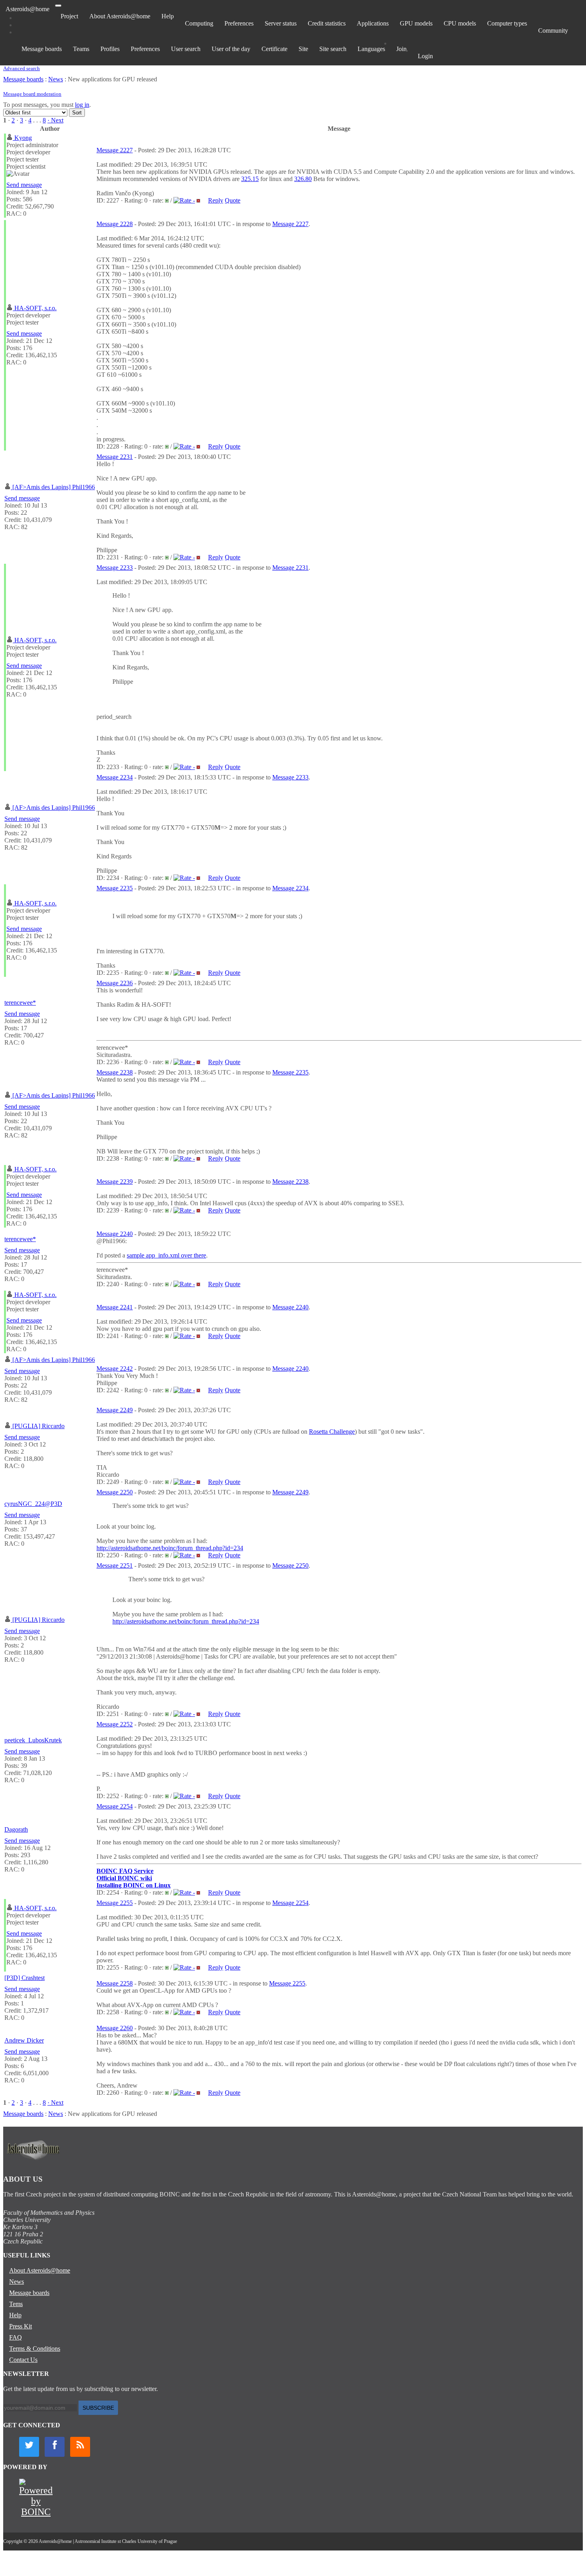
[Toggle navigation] (58, 6)
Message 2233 (115, 568)
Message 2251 (115, 1565)
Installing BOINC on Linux (134, 1885)
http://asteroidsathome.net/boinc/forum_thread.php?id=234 (170, 1548)
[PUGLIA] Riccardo (38, 1426)
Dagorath (16, 1829)
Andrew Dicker (24, 2040)
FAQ (16, 2337)
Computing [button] (199, 23)
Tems (16, 2304)
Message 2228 (115, 224)
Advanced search (22, 68)
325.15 (250, 179)
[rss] (80, 2447)
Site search (333, 49)
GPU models (416, 23)
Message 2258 (115, 1983)
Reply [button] (216, 200)
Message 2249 (115, 1410)
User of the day (231, 49)
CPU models (460, 23)
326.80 (303, 179)
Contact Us (23, 2360)
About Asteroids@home (120, 16)
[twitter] (29, 2447)
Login (425, 56)
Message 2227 (115, 150)
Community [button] (553, 31)
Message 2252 (115, 1724)
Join (401, 49)
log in (82, 105)
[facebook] (55, 2447)
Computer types (507, 23)
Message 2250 (115, 1492)
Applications (373, 23)
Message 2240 (115, 1234)
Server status (281, 23)
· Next (55, 120)
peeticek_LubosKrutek (33, 1740)
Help (168, 16)
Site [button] (303, 49)
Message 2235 (115, 888)
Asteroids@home (28, 9)
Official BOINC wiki (124, 1878)
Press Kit (21, 2326)
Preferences (239, 23)
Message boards (42, 49)
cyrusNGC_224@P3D (33, 1504)
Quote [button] (233, 200)
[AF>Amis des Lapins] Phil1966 (54, 487)
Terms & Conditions (35, 2349)
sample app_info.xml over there (166, 1255)
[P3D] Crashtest (25, 1978)
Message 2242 (115, 1369)
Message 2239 (115, 1182)
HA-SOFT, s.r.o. (35, 308)
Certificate (274, 49)
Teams (81, 49)
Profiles (110, 49)
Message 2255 (115, 1903)
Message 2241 (115, 1307)
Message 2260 (115, 2028)
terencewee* (20, 1003)
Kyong (23, 138)
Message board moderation (32, 94)
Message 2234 (115, 777)
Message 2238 (115, 1072)
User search (186, 49)
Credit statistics (327, 23)
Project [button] (69, 16)
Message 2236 (115, 983)
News (56, 79)
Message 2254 (115, 1806)
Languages (371, 49)
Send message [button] (24, 185)
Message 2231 (115, 457)
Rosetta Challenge (332, 1432)
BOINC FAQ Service (125, 1871)
